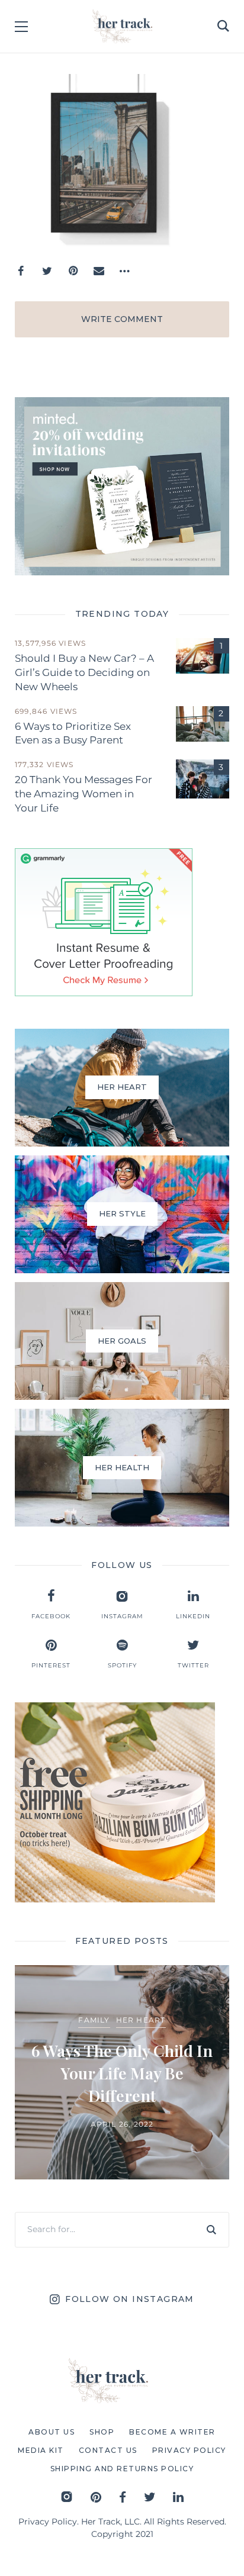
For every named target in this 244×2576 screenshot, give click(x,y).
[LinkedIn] (178, 2497)
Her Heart (141, 2020)
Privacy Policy (48, 2522)
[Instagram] (67, 2497)
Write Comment (122, 319)
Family (94, 2020)
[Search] (211, 2230)
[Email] (99, 271)
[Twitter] (47, 271)
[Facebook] (21, 271)
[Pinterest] (73, 271)
